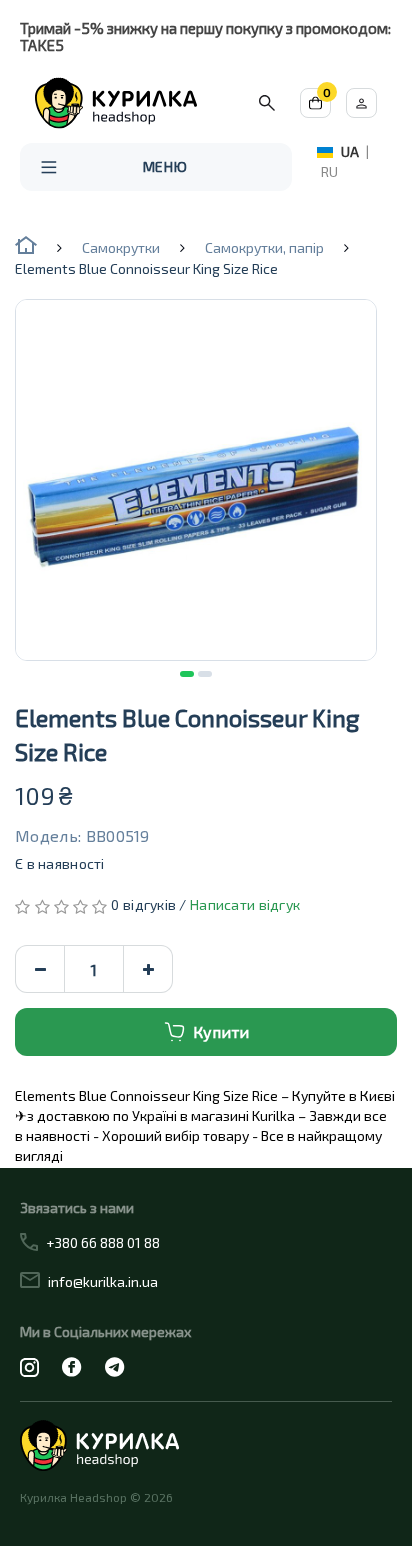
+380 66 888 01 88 (103, 1242)
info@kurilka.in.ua (103, 1281)
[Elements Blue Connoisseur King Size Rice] (196, 480)
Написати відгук (245, 904)
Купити (221, 1031)
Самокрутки (121, 247)
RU (329, 171)
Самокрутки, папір (264, 247)
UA (350, 151)
